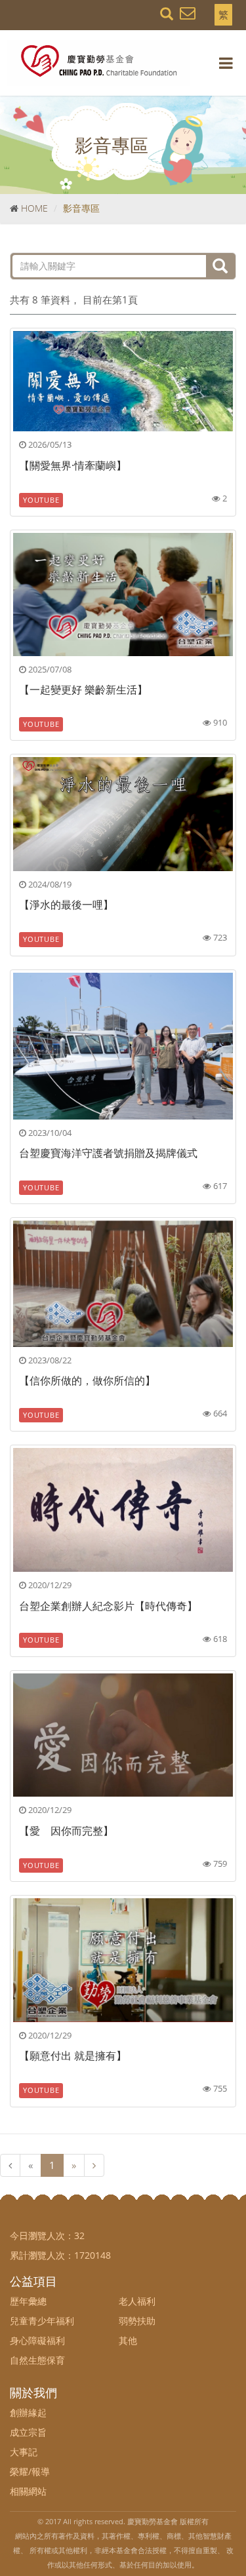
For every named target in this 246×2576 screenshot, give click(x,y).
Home (34, 208)
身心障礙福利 (37, 2340)
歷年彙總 (28, 2301)
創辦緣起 (28, 2412)
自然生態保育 (37, 2360)
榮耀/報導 (30, 2471)
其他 (128, 2340)
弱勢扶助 (137, 2321)
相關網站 (28, 2491)
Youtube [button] (41, 500)
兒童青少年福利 (42, 2321)
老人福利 (137, 2301)
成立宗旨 (28, 2432)
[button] (188, 12)
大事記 (24, 2452)
